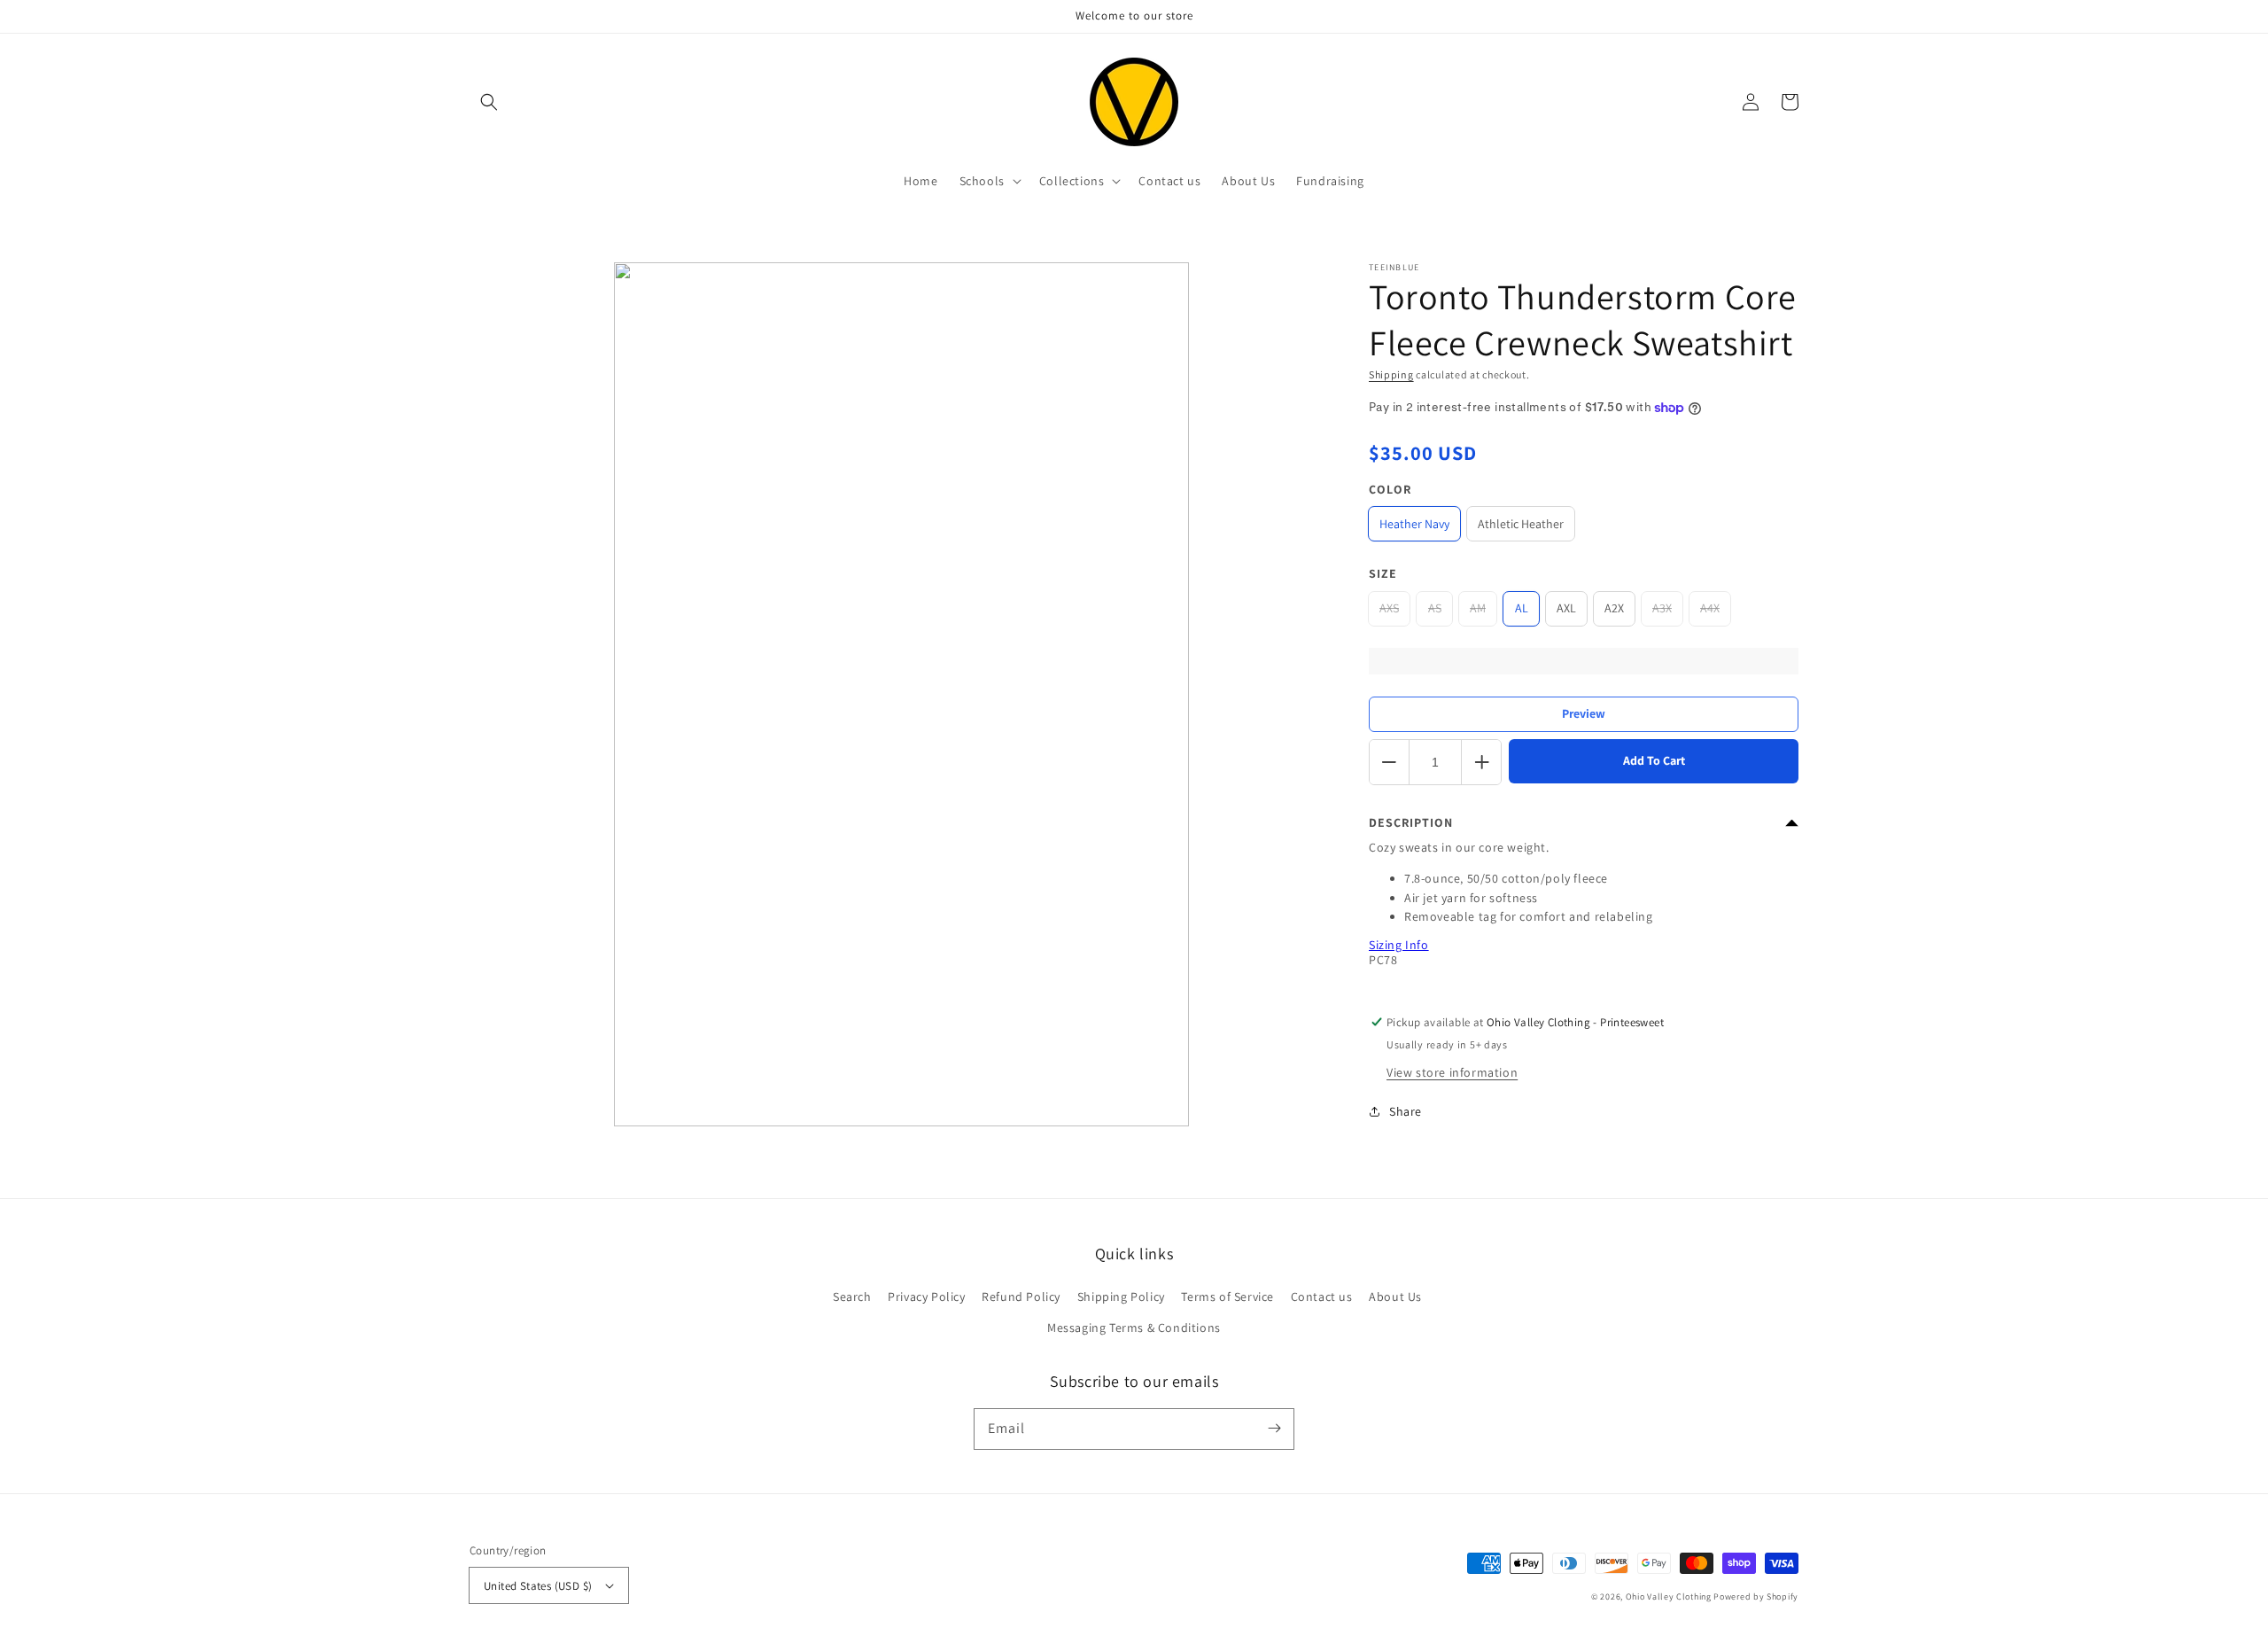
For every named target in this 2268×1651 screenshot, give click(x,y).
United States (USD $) (538, 1586)
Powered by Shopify (1756, 1596)
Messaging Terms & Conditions (1134, 1328)
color (1390, 489)
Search (852, 1297)
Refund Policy (1021, 1297)
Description (1411, 822)
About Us (1395, 1297)
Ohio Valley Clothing (1669, 1596)
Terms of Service (1227, 1297)
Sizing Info (1399, 945)
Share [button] (1406, 1111)
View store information (1452, 1072)
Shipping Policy (1121, 1297)
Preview (1584, 713)
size (1383, 573)
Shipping (1391, 374)
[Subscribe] (1274, 1429)
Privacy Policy (926, 1297)
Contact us (1322, 1297)
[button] (489, 102)
